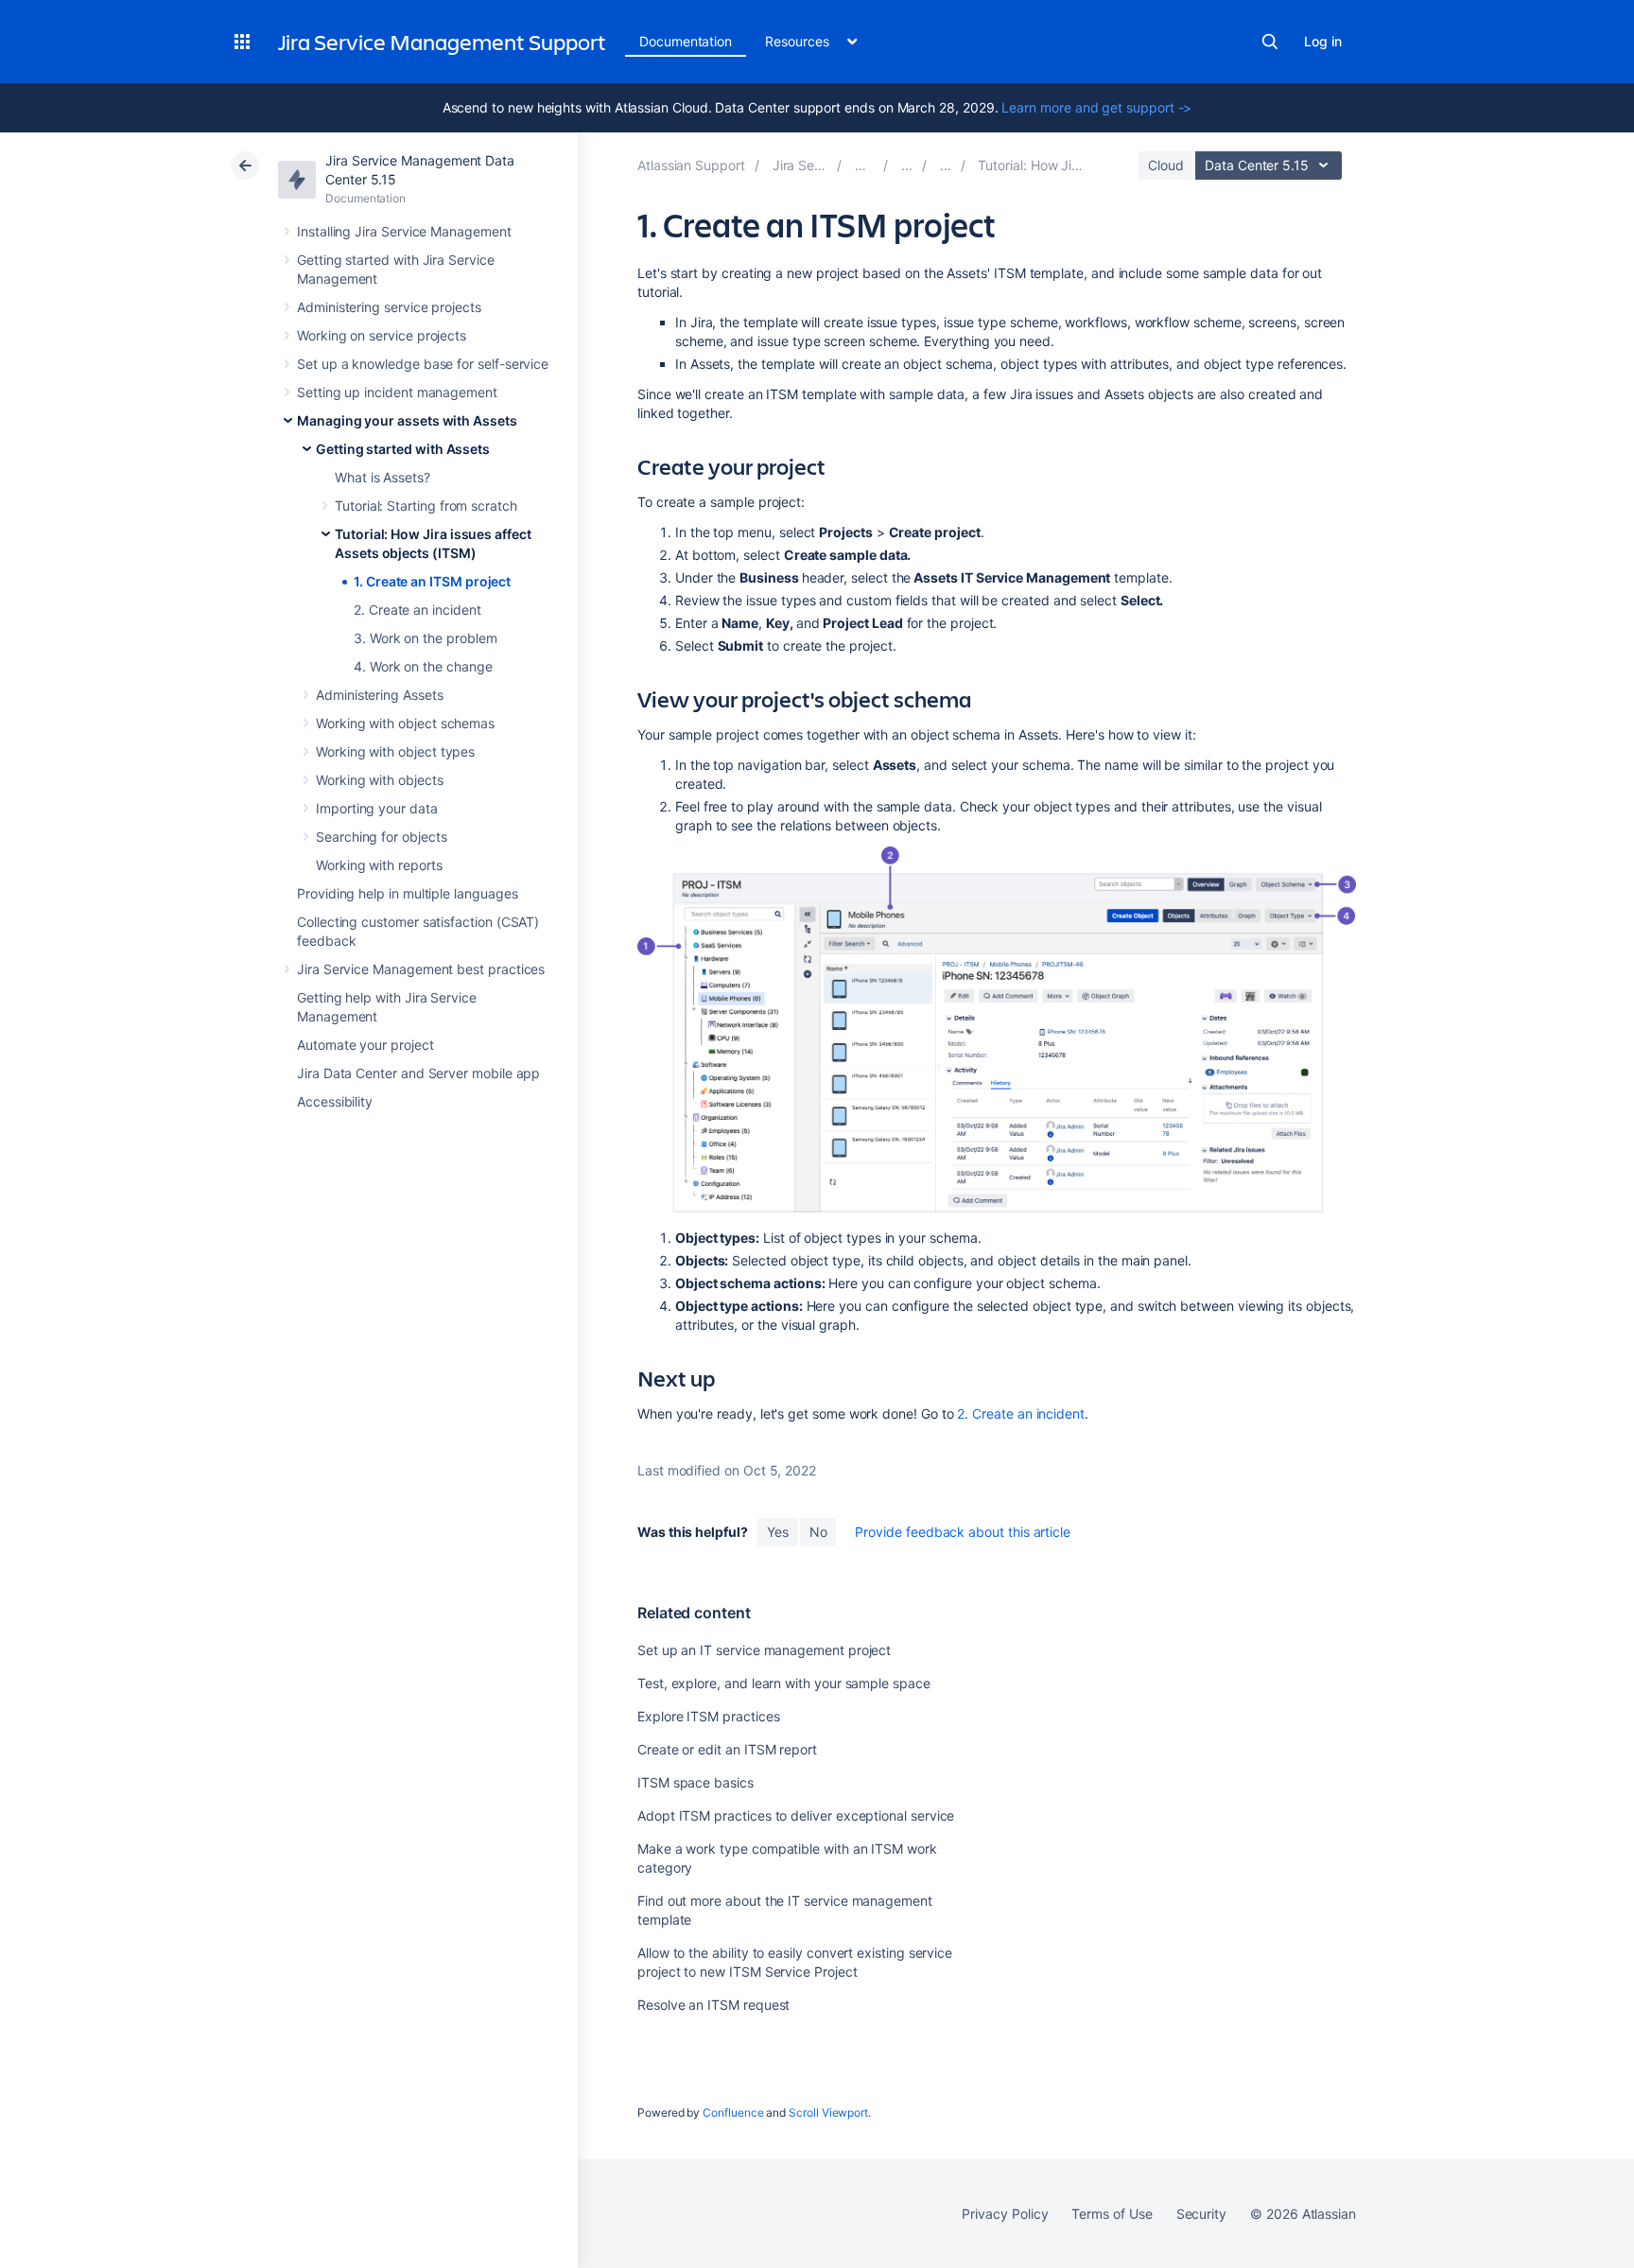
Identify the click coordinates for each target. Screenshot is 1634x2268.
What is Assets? (382, 477)
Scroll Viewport (828, 2112)
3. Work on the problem (425, 638)
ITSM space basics (695, 1782)
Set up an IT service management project (764, 1650)
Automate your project (365, 1045)
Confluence (733, 2112)
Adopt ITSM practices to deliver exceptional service (796, 1815)
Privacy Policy (1005, 2214)
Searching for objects (382, 837)
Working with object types (395, 751)
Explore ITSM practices (708, 1716)
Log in (1323, 41)
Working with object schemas (405, 723)
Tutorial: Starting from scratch (426, 506)
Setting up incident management (397, 392)
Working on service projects (382, 335)
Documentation (686, 41)
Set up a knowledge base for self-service (423, 364)
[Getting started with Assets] (946, 165)
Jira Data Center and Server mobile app (418, 1073)
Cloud (1166, 165)
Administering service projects (389, 307)
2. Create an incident (417, 610)
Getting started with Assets (403, 449)
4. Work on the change (423, 666)
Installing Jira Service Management (404, 231)
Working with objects (380, 780)
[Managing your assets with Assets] (907, 165)
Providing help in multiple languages (407, 893)
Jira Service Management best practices (421, 969)
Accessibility (335, 1101)
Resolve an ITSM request (713, 2005)
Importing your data (377, 808)
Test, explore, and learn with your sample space (784, 1683)
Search (1270, 42)
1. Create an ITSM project (432, 581)
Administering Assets (380, 695)
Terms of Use (1112, 2214)
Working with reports (379, 865)
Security (1201, 2214)
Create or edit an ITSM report (727, 1749)
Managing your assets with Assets (407, 420)
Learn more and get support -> (1096, 107)
